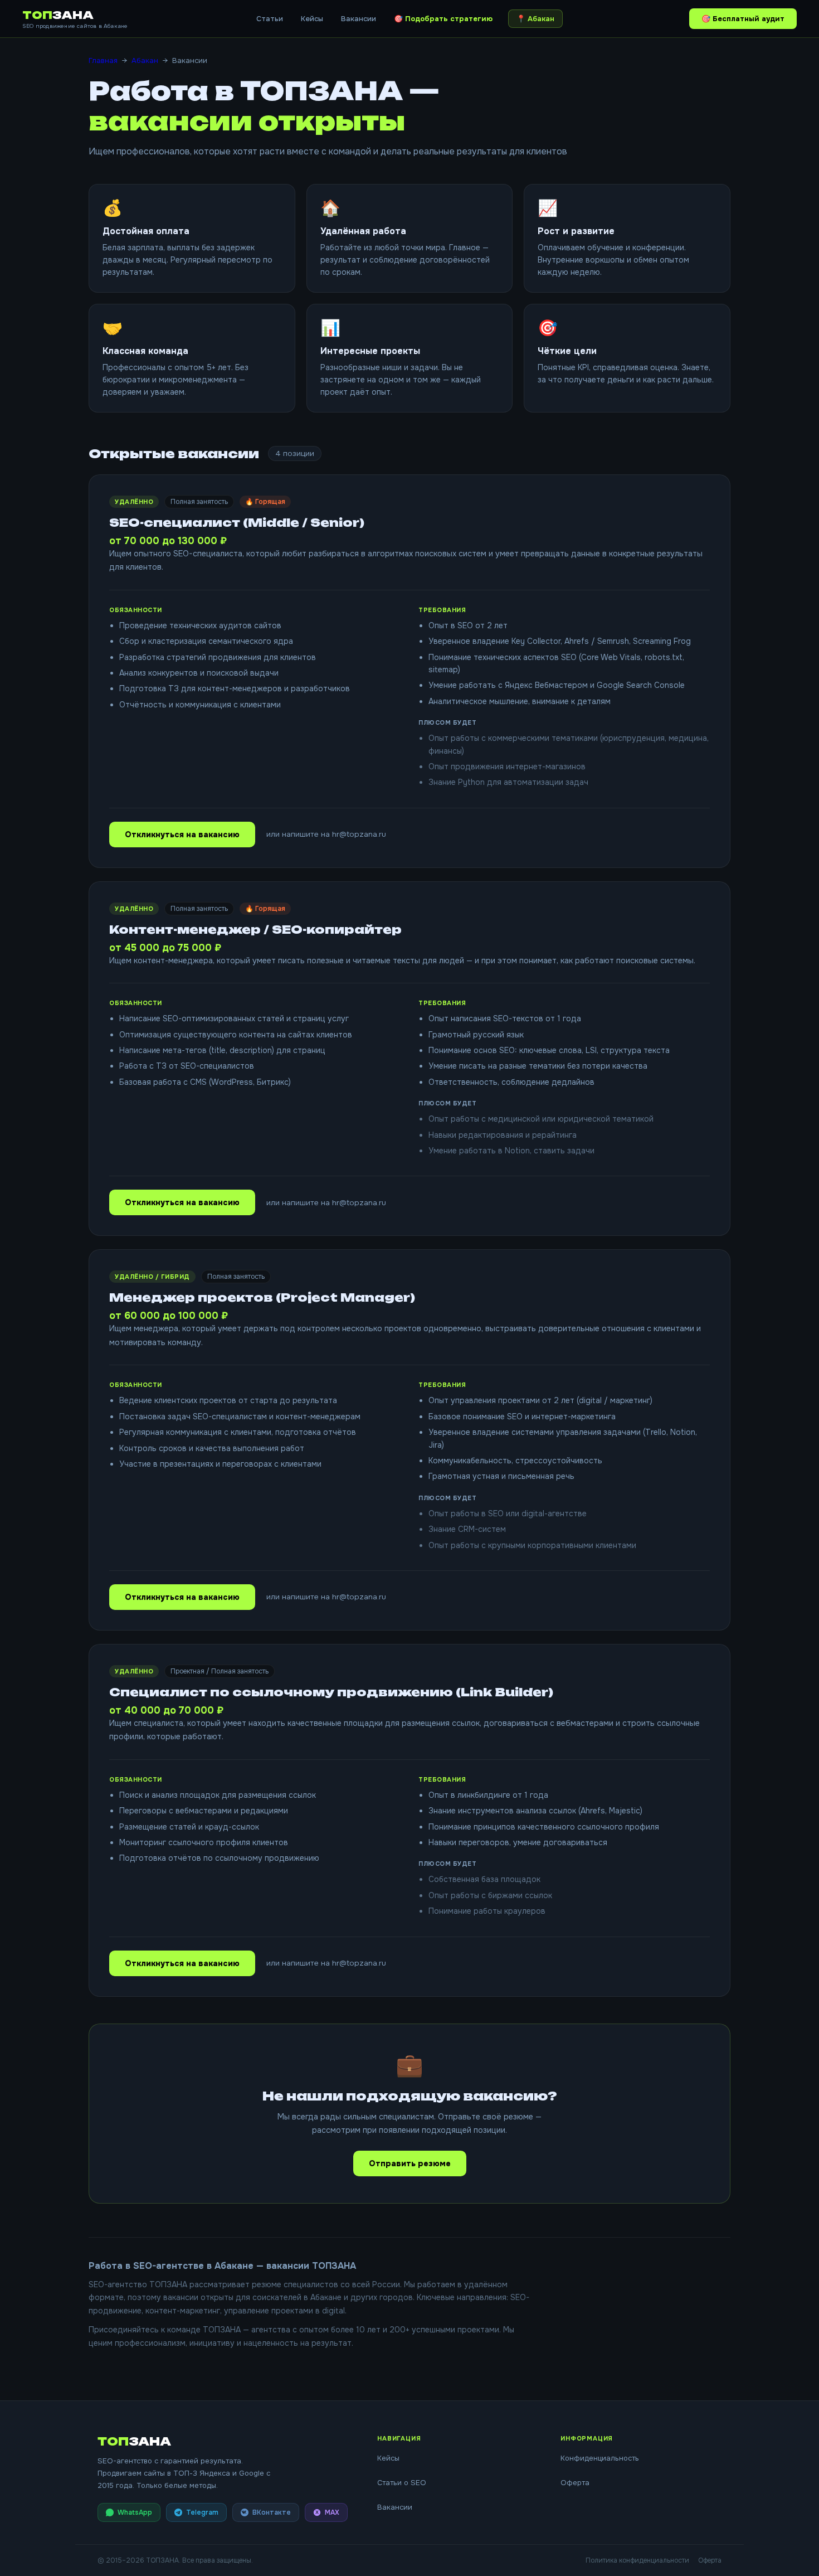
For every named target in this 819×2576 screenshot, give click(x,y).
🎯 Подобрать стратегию (443, 19)
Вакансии (359, 19)
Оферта (575, 2483)
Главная (103, 60)
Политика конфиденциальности (637, 2560)
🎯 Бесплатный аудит (743, 19)
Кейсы (312, 19)
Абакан (145, 60)
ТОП (58, 15)
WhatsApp (135, 2512)
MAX (332, 2512)
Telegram (202, 2512)
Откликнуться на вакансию (182, 835)
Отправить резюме (410, 2163)
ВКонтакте (272, 2512)
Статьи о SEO (402, 2483)
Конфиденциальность (600, 2458)
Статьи (270, 19)
